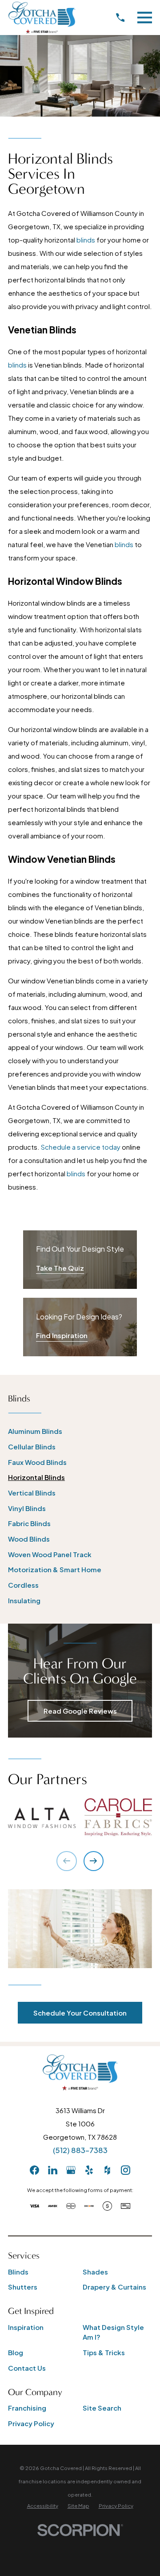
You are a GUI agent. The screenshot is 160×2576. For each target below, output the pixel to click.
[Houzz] (107, 2170)
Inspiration (26, 2327)
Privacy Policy (31, 2423)
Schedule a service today (81, 1147)
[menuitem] (80, 1431)
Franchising (27, 2408)
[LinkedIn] (53, 2170)
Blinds (18, 2272)
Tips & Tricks (104, 2352)
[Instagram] (126, 2170)
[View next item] (94, 1861)
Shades (95, 2272)
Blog (16, 2352)
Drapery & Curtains (114, 2287)
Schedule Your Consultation (80, 2013)
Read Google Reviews (80, 1711)
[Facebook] (34, 2170)
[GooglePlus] (71, 2170)
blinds (86, 240)
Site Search (102, 2408)
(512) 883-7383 (80, 2150)
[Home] (42, 18)
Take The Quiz (60, 1268)
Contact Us (27, 2368)
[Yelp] (89, 2170)
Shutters (23, 2287)
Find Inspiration (62, 1335)
